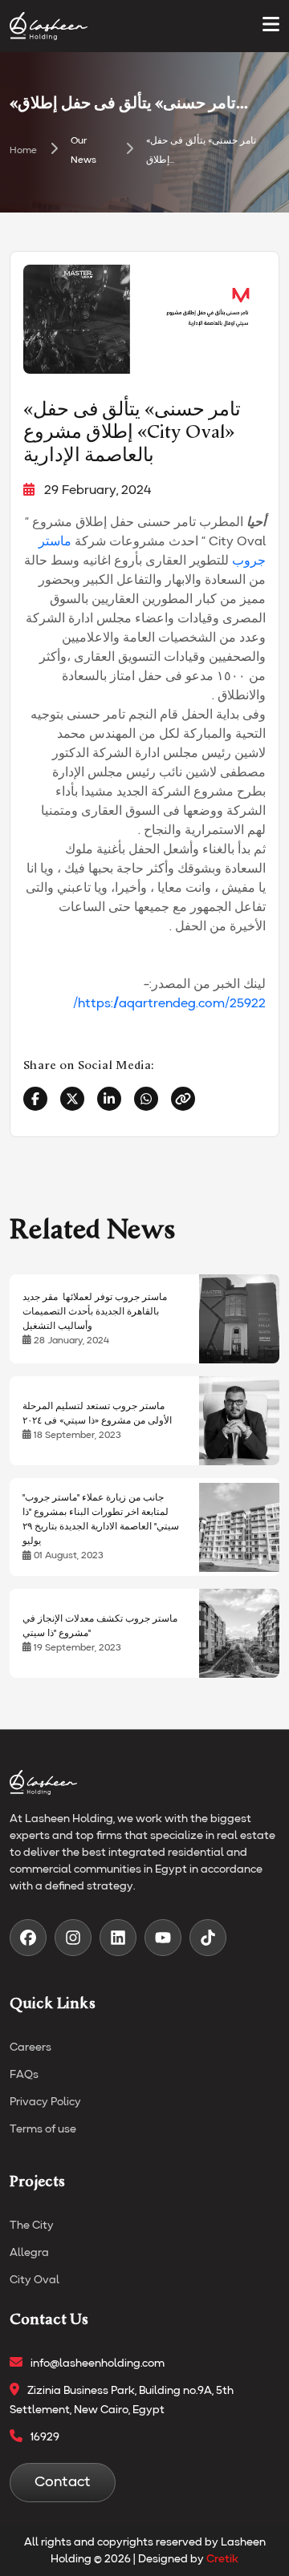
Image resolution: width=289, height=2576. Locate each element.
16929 (45, 2437)
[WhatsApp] (146, 1099)
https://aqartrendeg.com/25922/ (169, 1004)
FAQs (24, 2075)
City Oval (35, 2280)
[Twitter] (72, 1099)
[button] (271, 26)
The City (32, 2226)
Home (23, 151)
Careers (31, 2047)
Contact (63, 2482)
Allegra (29, 2253)
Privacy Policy (45, 2102)
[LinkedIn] (109, 1099)
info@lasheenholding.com (98, 2363)
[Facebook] (35, 1099)
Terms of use (43, 2129)
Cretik (222, 2559)
